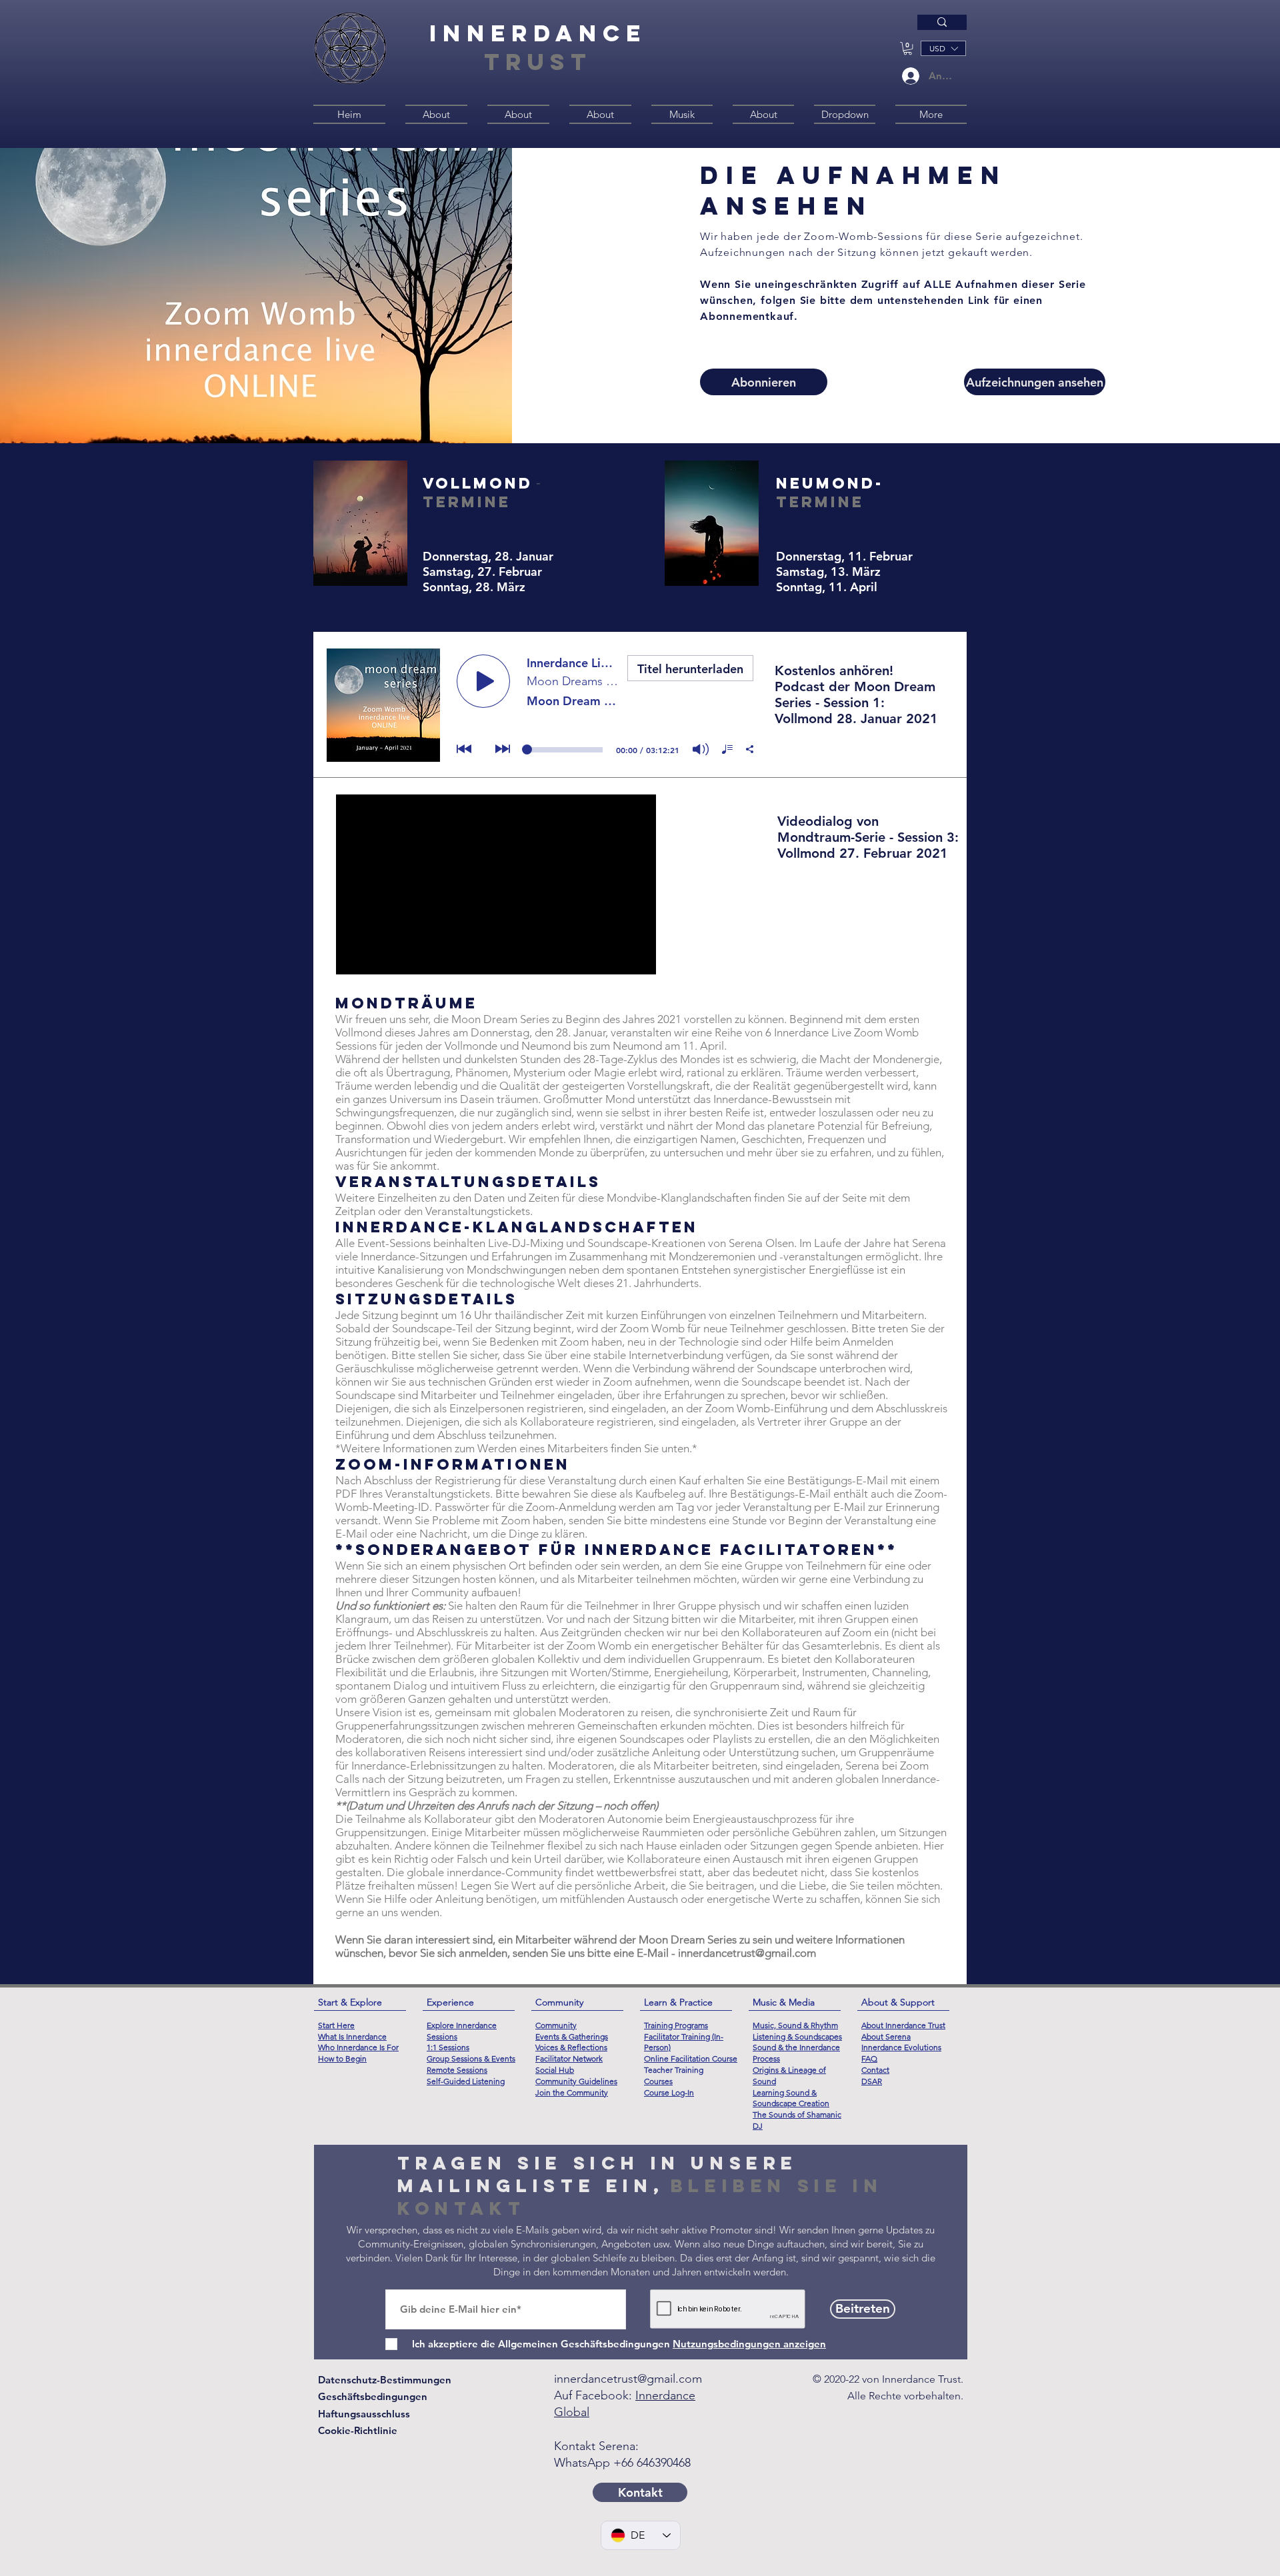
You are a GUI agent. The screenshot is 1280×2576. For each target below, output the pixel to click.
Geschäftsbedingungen (373, 2396)
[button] (908, 48)
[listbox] (943, 48)
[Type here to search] (942, 22)
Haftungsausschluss (364, 2414)
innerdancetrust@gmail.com (747, 1953)
